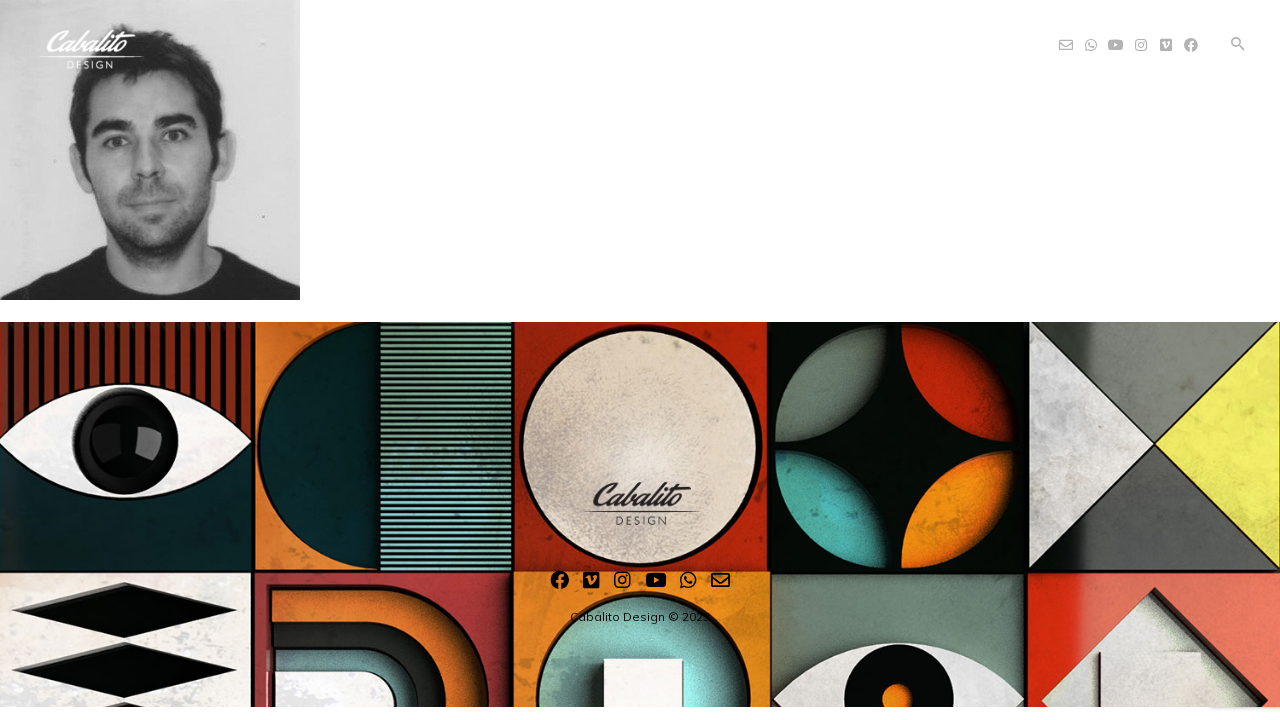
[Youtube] (655, 584)
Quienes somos (566, 39)
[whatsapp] (688, 584)
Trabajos (706, 39)
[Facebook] (559, 584)
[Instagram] (622, 584)
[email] (720, 584)
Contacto (820, 39)
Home (443, 39)
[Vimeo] (591, 584)
